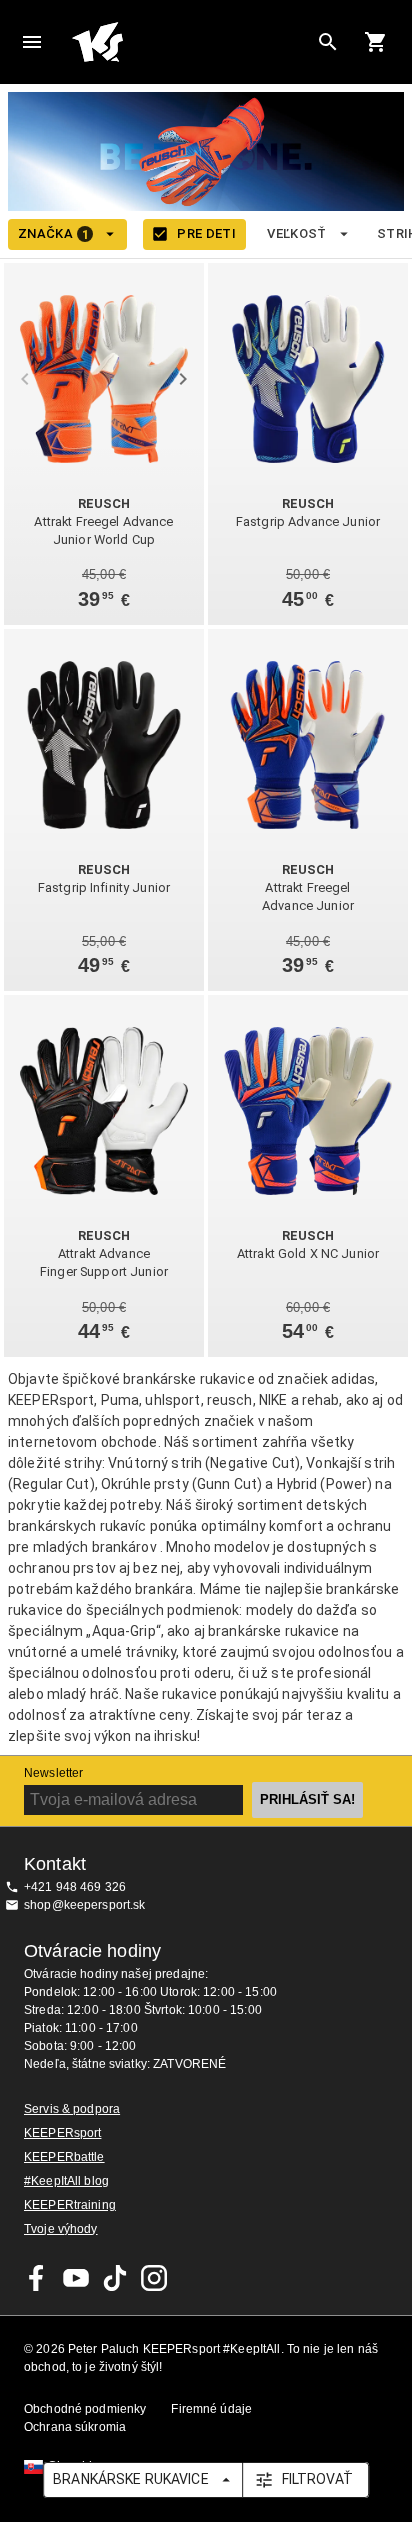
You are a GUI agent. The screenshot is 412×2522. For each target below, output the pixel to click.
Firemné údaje (211, 2409)
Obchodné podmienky (85, 2409)
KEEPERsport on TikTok (115, 2278)
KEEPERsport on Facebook (37, 2278)
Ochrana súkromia (75, 2427)
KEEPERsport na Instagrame (154, 2278)
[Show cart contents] (376, 42)
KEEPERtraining (70, 2205)
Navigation (32, 42)
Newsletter (53, 1773)
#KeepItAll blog (66, 2181)
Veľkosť (297, 233)
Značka (53, 234)
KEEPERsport (62, 2133)
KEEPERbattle (64, 2157)
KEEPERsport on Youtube (76, 2278)
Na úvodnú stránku (190, 42)
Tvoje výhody (61, 2229)
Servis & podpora (72, 2109)
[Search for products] (328, 42)
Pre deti (206, 233)
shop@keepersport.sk (85, 1905)
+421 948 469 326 (75, 1887)
